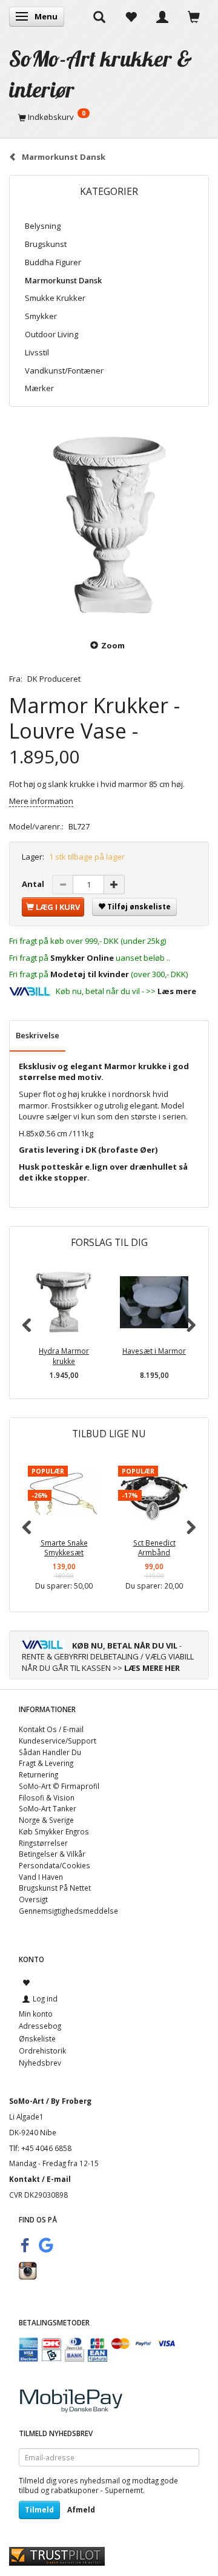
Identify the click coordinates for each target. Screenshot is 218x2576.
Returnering (38, 1774)
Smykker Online (82, 958)
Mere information (41, 801)
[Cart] (194, 16)
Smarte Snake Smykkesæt (64, 1548)
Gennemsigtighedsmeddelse (68, 1911)
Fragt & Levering (46, 1763)
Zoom (113, 645)
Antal (34, 884)
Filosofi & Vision (47, 1797)
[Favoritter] (131, 16)
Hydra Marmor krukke (64, 1356)
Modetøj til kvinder (90, 974)
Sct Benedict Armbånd (154, 1548)
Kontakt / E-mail (40, 2179)
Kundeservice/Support (58, 1741)
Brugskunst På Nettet (55, 1888)
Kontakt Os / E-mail (51, 1729)
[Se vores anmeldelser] (57, 2555)
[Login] (162, 16)
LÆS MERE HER (152, 1668)
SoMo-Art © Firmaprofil (59, 1786)
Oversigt (33, 1899)
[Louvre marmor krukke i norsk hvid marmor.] (109, 525)
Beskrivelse (38, 1035)
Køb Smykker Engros (54, 1831)
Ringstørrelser (43, 1843)
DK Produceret (54, 679)
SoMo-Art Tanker (48, 1808)
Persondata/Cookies (54, 1865)
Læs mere (177, 991)
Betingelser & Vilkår (52, 1854)
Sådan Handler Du (50, 1752)
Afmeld (81, 2510)
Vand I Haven (41, 1877)
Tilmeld (39, 2510)
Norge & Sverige (46, 1820)
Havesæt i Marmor (154, 1351)
